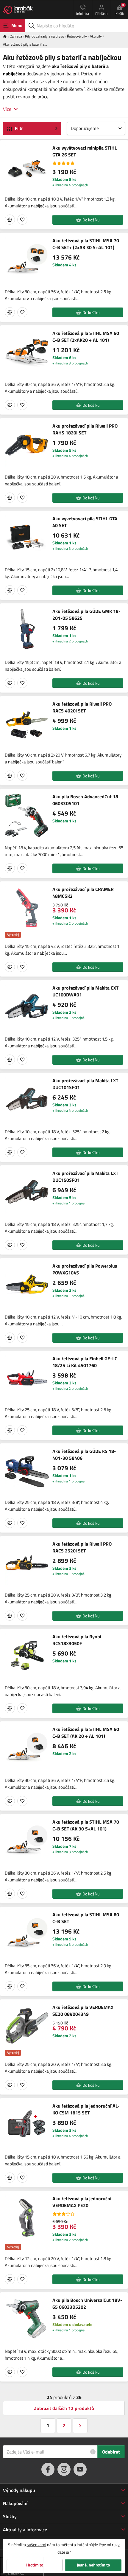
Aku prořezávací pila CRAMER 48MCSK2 (83, 893)
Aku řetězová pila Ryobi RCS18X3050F (77, 1640)
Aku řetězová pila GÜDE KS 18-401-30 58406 (84, 1455)
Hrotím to (35, 2565)
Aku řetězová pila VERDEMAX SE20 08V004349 (83, 2011)
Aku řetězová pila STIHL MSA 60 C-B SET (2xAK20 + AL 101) (86, 337)
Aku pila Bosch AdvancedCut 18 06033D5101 (85, 800)
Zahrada (16, 36)
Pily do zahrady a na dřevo (45, 36)
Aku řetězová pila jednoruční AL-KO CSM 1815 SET (86, 2109)
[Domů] (7, 36)
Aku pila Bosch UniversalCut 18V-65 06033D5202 (87, 2304)
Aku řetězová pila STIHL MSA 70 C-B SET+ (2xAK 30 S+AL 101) (86, 244)
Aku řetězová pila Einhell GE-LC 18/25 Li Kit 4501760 (85, 1362)
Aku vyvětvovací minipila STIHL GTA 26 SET (85, 151)
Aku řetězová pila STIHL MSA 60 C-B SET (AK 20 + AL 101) (86, 1733)
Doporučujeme (85, 128)
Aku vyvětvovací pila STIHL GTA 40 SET (85, 522)
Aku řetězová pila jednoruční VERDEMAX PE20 (82, 2202)
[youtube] (80, 2469)
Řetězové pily (77, 36)
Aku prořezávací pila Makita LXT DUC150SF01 (85, 1177)
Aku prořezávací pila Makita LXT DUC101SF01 (85, 1084)
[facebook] (48, 2469)
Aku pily (96, 36)
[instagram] (64, 2469)
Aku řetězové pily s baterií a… (25, 44)
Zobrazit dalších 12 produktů (64, 2408)
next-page (80, 2426)
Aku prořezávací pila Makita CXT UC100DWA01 (85, 991)
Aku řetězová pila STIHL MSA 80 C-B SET (86, 1918)
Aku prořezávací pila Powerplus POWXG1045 (85, 1269)
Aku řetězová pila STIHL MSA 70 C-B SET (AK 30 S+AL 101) (86, 1825)
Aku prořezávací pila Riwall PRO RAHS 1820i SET (85, 429)
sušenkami (36, 2545)
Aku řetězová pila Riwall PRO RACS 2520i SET (82, 1547)
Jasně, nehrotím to (93, 2565)
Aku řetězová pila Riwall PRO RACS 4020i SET (82, 707)
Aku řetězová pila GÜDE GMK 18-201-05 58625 (86, 615)
